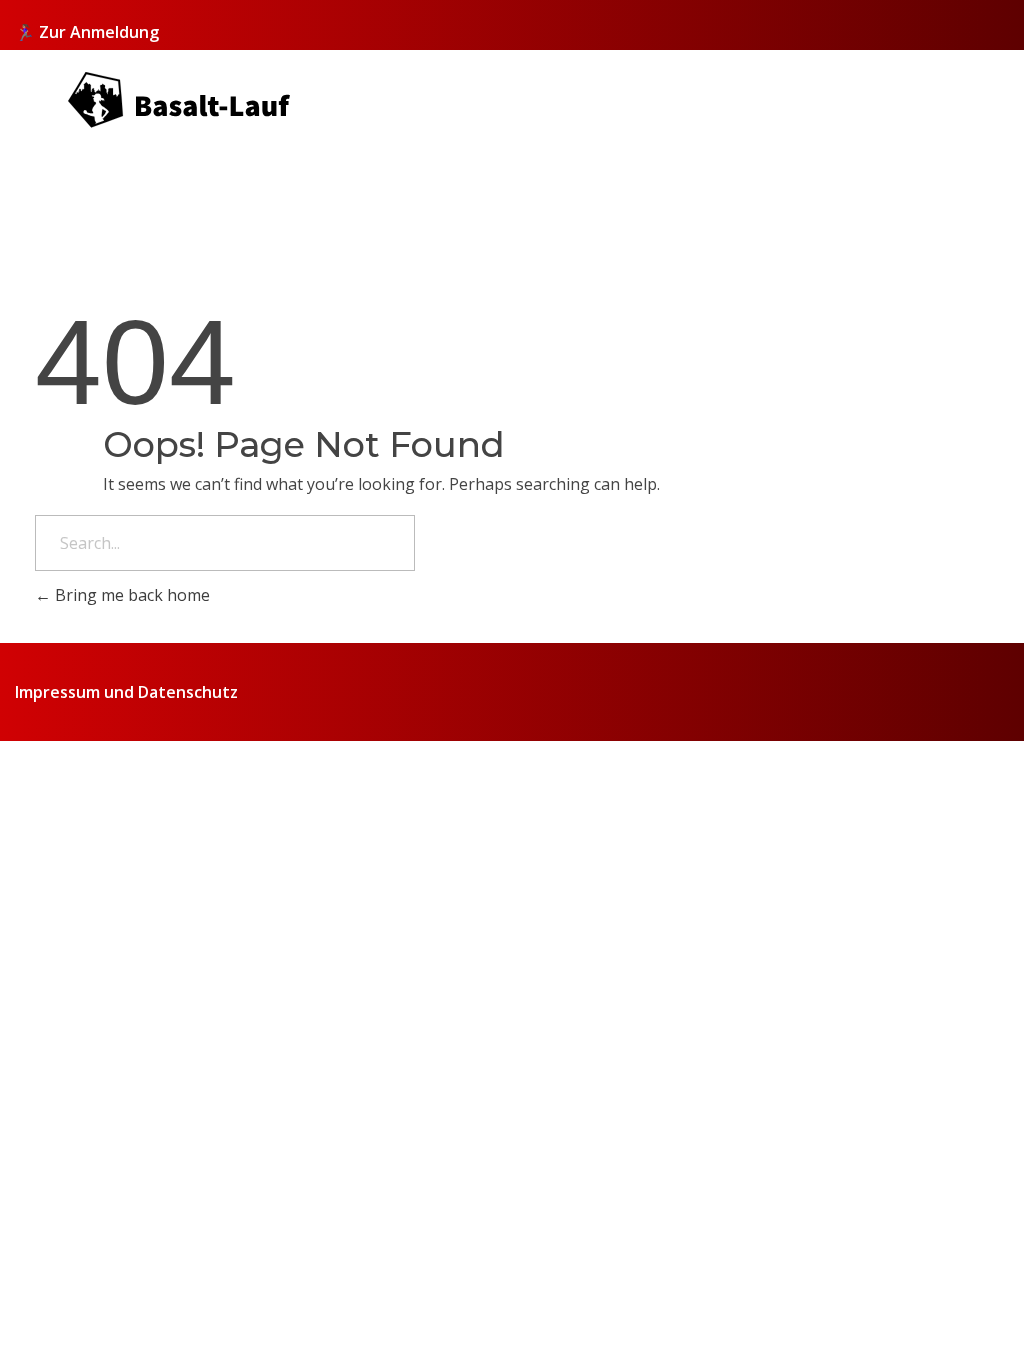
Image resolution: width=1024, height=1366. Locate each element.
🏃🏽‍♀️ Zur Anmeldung (87, 32)
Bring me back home (130, 595)
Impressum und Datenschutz (126, 692)
